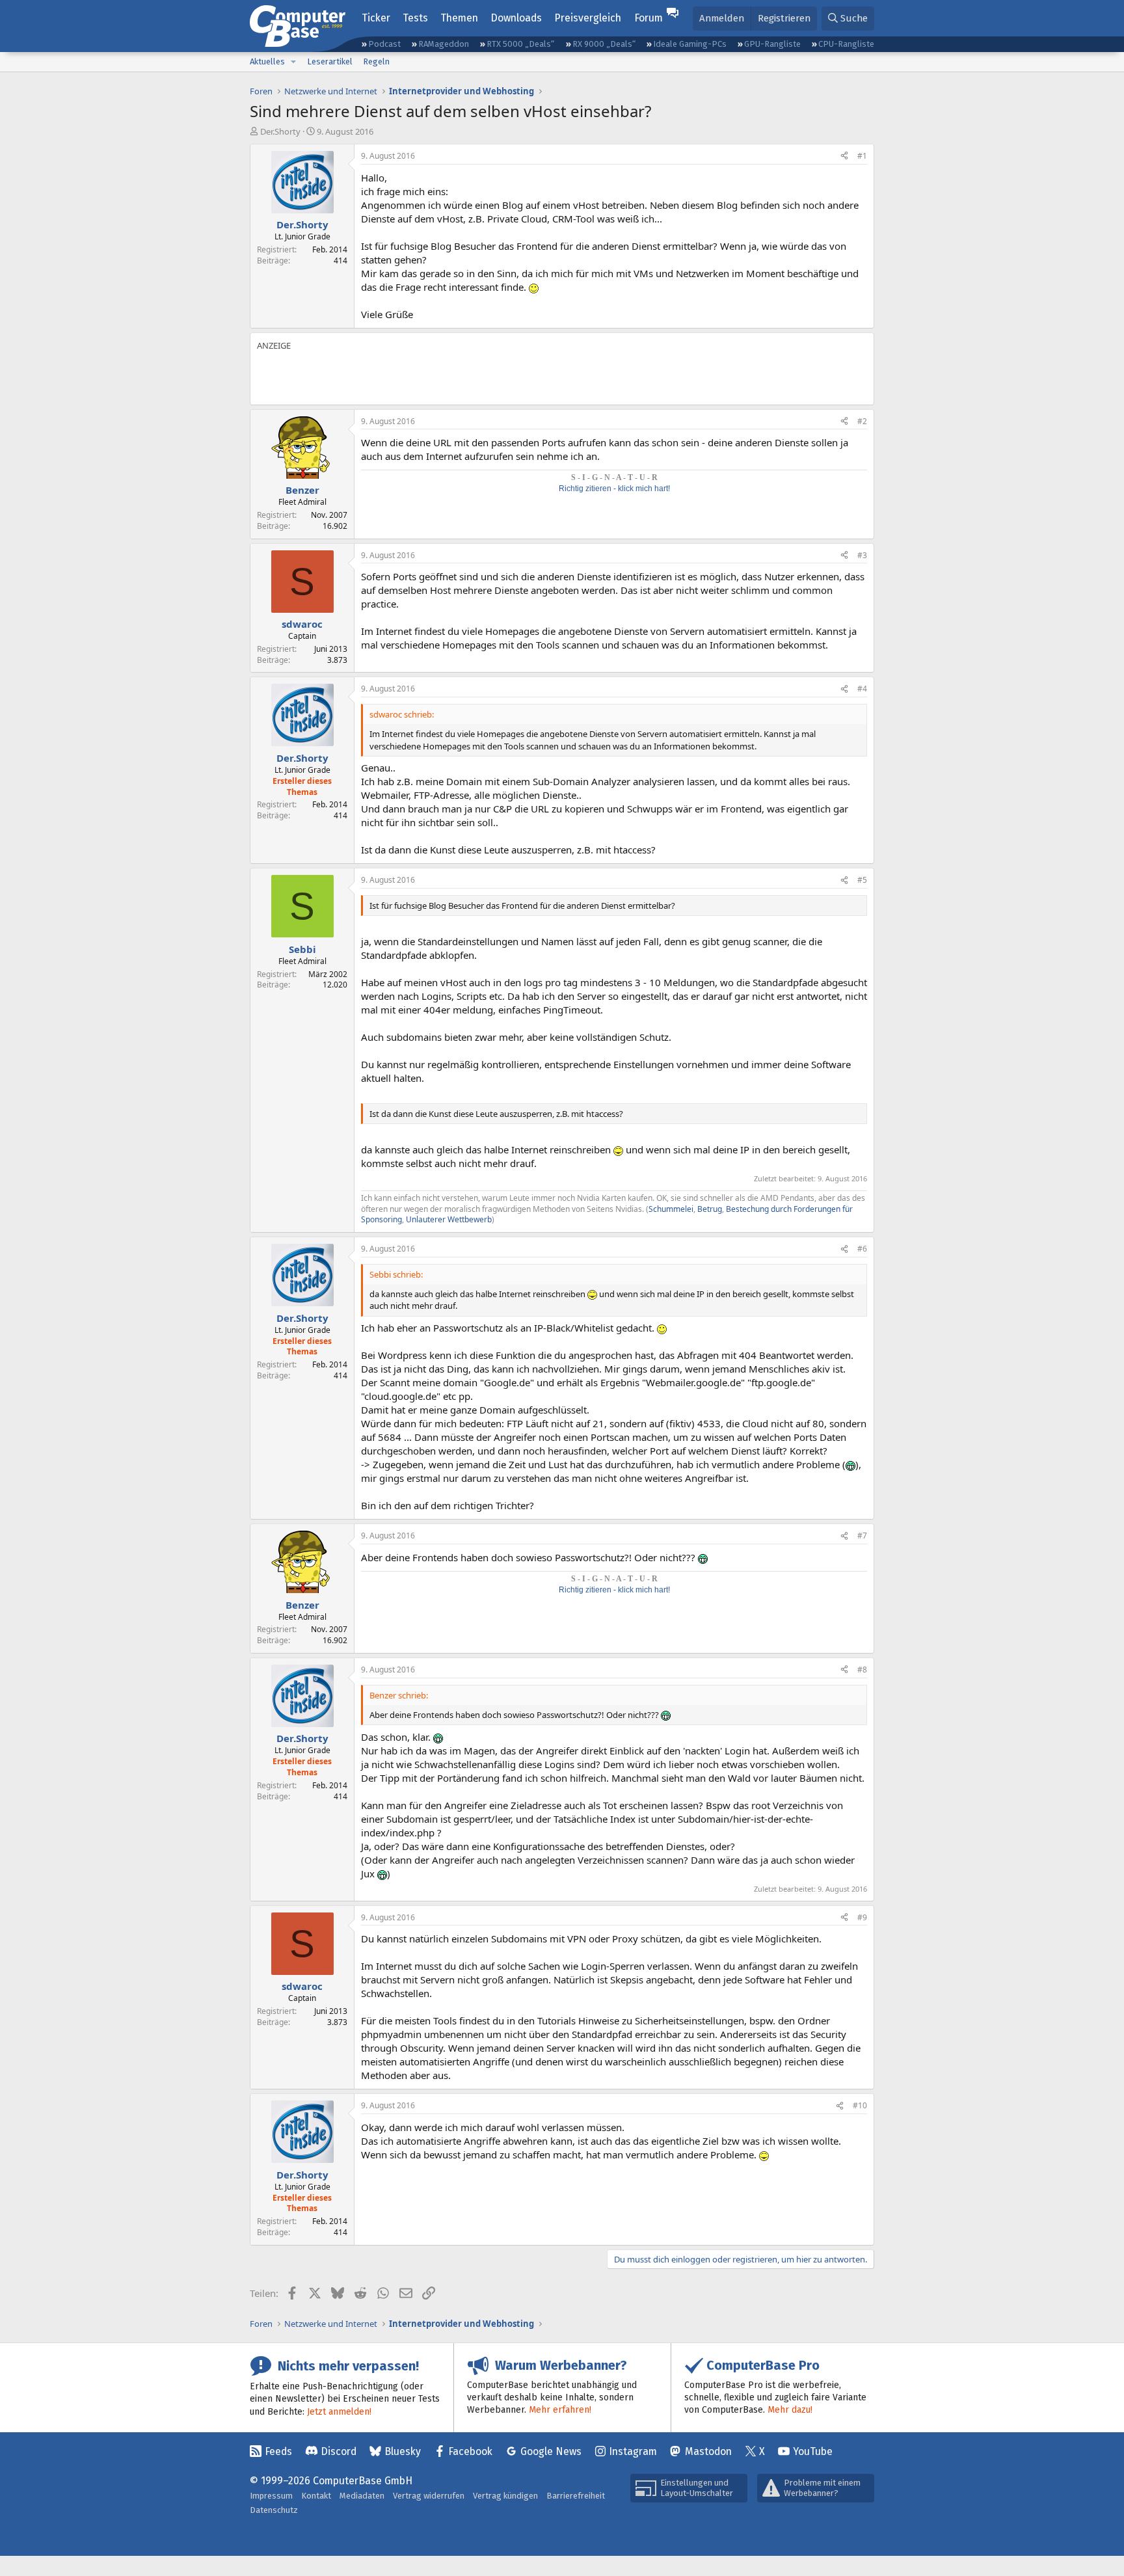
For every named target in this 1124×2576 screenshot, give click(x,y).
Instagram (633, 2451)
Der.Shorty (280, 131)
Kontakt (316, 2496)
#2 (862, 421)
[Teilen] (844, 156)
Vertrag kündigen (505, 2496)
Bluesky (403, 2451)
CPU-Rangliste (846, 44)
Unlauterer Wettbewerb (449, 1219)
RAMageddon (444, 44)
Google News (551, 2451)
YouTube (813, 2451)
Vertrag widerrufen (429, 2496)
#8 (862, 1670)
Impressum (271, 2496)
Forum (649, 18)
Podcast (384, 44)
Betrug (710, 1209)
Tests (415, 18)
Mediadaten (362, 2496)
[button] (293, 62)
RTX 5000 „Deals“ (520, 44)
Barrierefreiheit (576, 2496)
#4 (862, 689)
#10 (860, 2105)
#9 (862, 1917)
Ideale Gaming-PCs (690, 44)
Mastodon (708, 2451)
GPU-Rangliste (772, 44)
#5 (862, 880)
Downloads (516, 18)
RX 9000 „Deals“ (604, 44)
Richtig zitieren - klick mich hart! (614, 489)
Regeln (376, 61)
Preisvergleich (588, 18)
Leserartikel (330, 61)
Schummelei (671, 1209)
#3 (862, 555)
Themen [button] (459, 18)
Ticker (376, 18)
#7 (862, 1536)
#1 (862, 156)
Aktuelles (267, 61)
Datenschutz (274, 2510)
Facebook (470, 2451)
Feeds (278, 2451)
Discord (339, 2451)
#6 (862, 1249)
